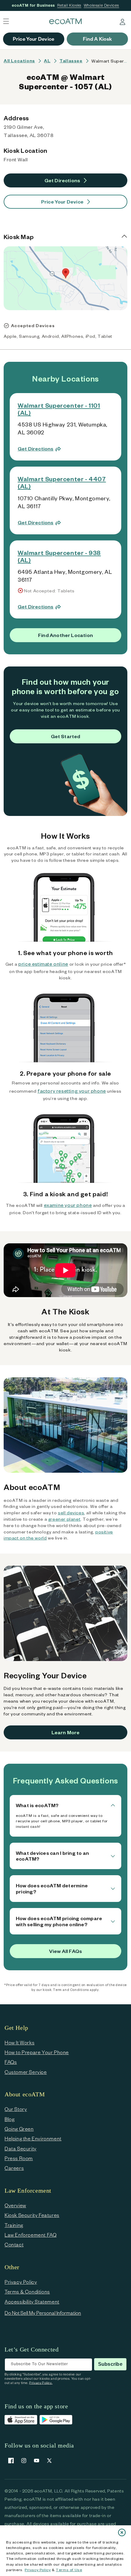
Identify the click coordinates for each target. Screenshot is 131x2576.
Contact (14, 2244)
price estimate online (43, 964)
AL (47, 61)
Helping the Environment (33, 2138)
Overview (15, 2205)
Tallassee (71, 61)
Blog (9, 2119)
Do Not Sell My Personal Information (43, 2313)
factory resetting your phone (72, 1091)
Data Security (21, 2148)
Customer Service (26, 2072)
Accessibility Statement (32, 2302)
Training (14, 2225)
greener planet (64, 1519)
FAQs (11, 2062)
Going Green (19, 2129)
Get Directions (62, 180)
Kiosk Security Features (32, 2215)
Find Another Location (65, 635)
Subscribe (110, 2364)
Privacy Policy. (41, 2383)
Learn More (66, 1732)
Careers (14, 2168)
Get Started (66, 736)
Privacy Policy (38, 2570)
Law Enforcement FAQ (30, 2235)
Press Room (19, 2158)
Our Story (16, 2109)
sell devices (71, 1513)
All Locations (19, 61)
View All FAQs (65, 1951)
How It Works (19, 2042)
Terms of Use (69, 2570)
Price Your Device (62, 202)
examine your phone (68, 1205)
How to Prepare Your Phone (37, 2052)
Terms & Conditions (27, 2292)
